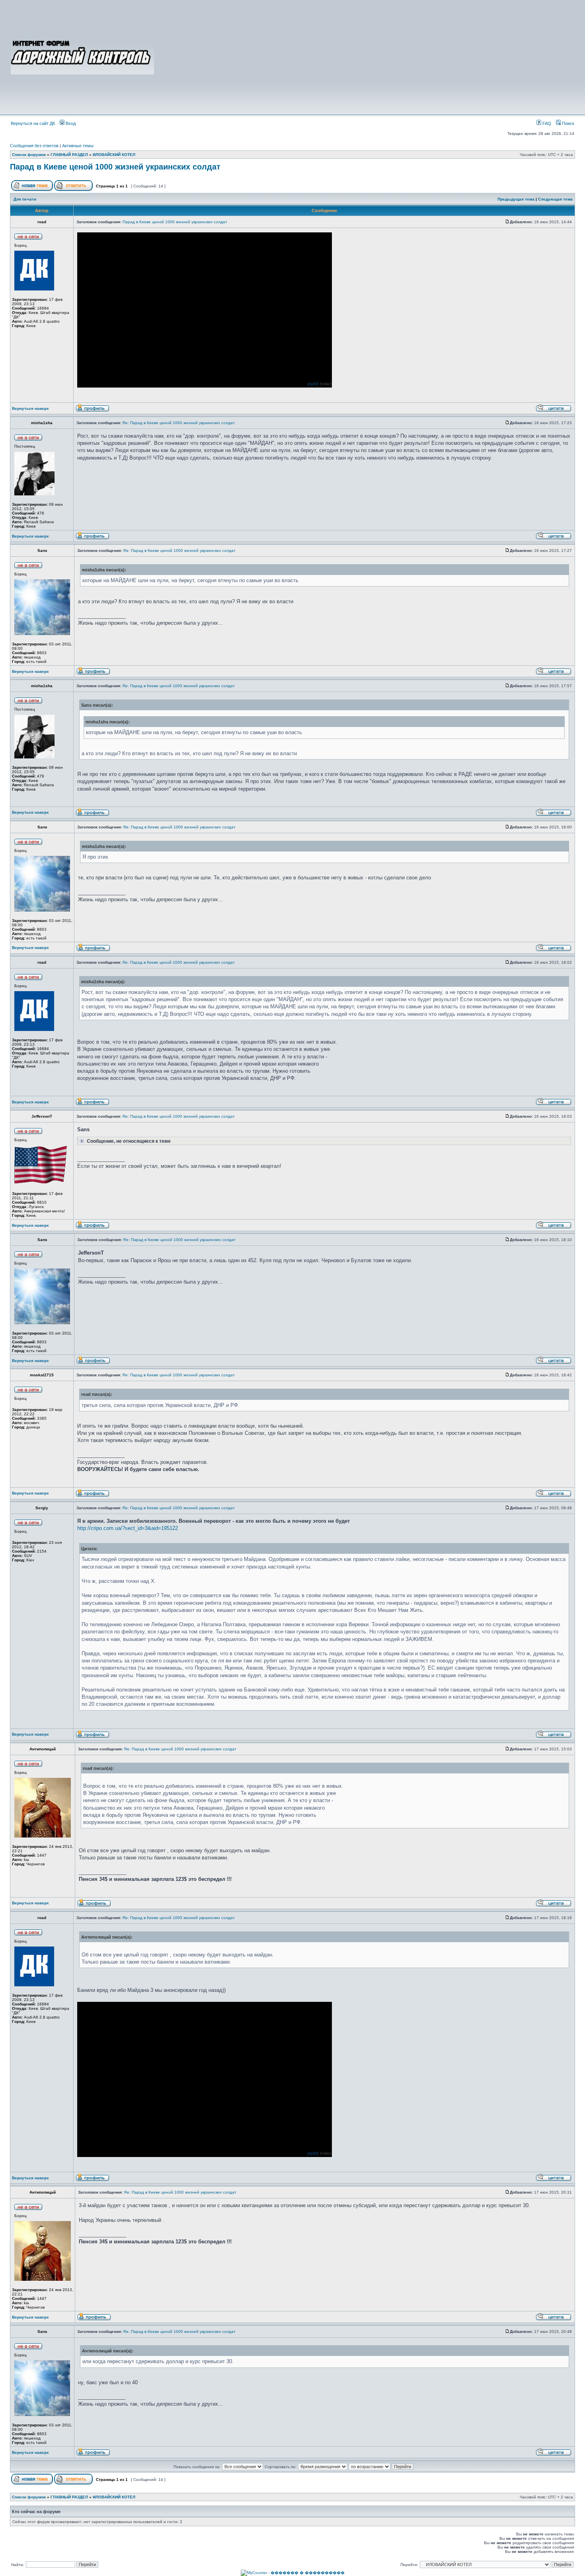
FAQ (546, 123)
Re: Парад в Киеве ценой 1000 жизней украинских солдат (179, 423)
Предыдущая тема (516, 199)
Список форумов (29, 155)
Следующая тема (555, 199)
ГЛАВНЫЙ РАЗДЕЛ (69, 155)
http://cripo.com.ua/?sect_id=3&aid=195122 (128, 1528)
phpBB (313, 384)
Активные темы (78, 146)
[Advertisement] (365, 57)
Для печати (25, 199)
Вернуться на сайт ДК (33, 123)
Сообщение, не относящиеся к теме (128, 1141)
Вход (70, 123)
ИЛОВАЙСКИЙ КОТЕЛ (114, 155)
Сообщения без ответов (34, 146)
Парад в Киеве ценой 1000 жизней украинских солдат (115, 167)
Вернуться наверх (30, 408)
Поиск (567, 123)
